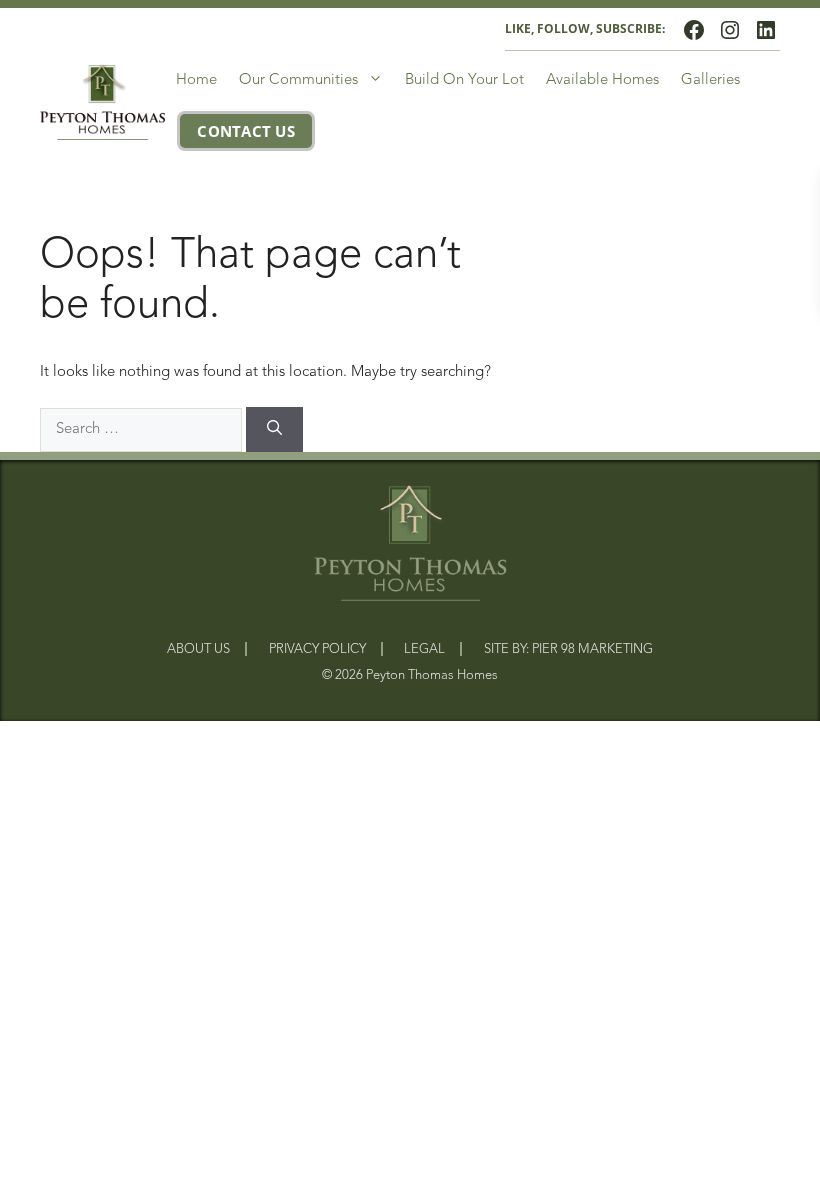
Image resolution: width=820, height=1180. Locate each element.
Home (196, 80)
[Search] (274, 430)
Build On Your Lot (464, 80)
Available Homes (602, 80)
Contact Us (246, 131)
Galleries (710, 80)
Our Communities (298, 80)
